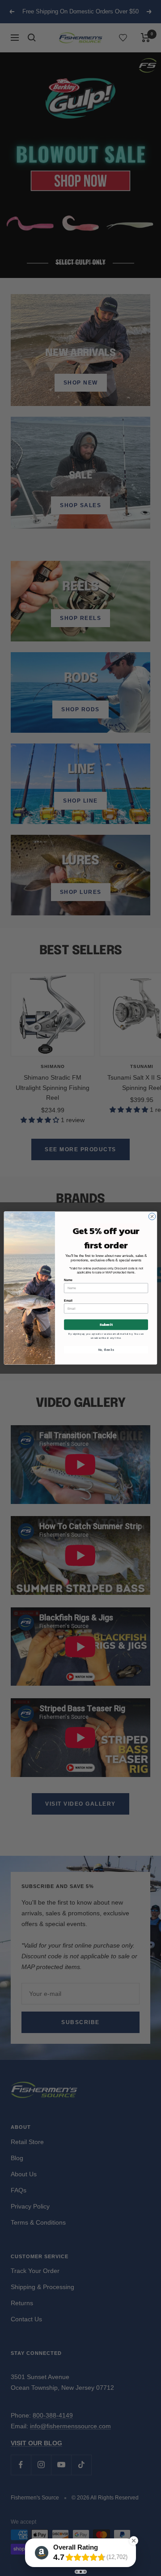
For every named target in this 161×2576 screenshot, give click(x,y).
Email (68, 1301)
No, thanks (106, 1350)
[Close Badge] (134, 2541)
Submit (106, 1325)
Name (68, 1280)
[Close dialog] (152, 1216)
